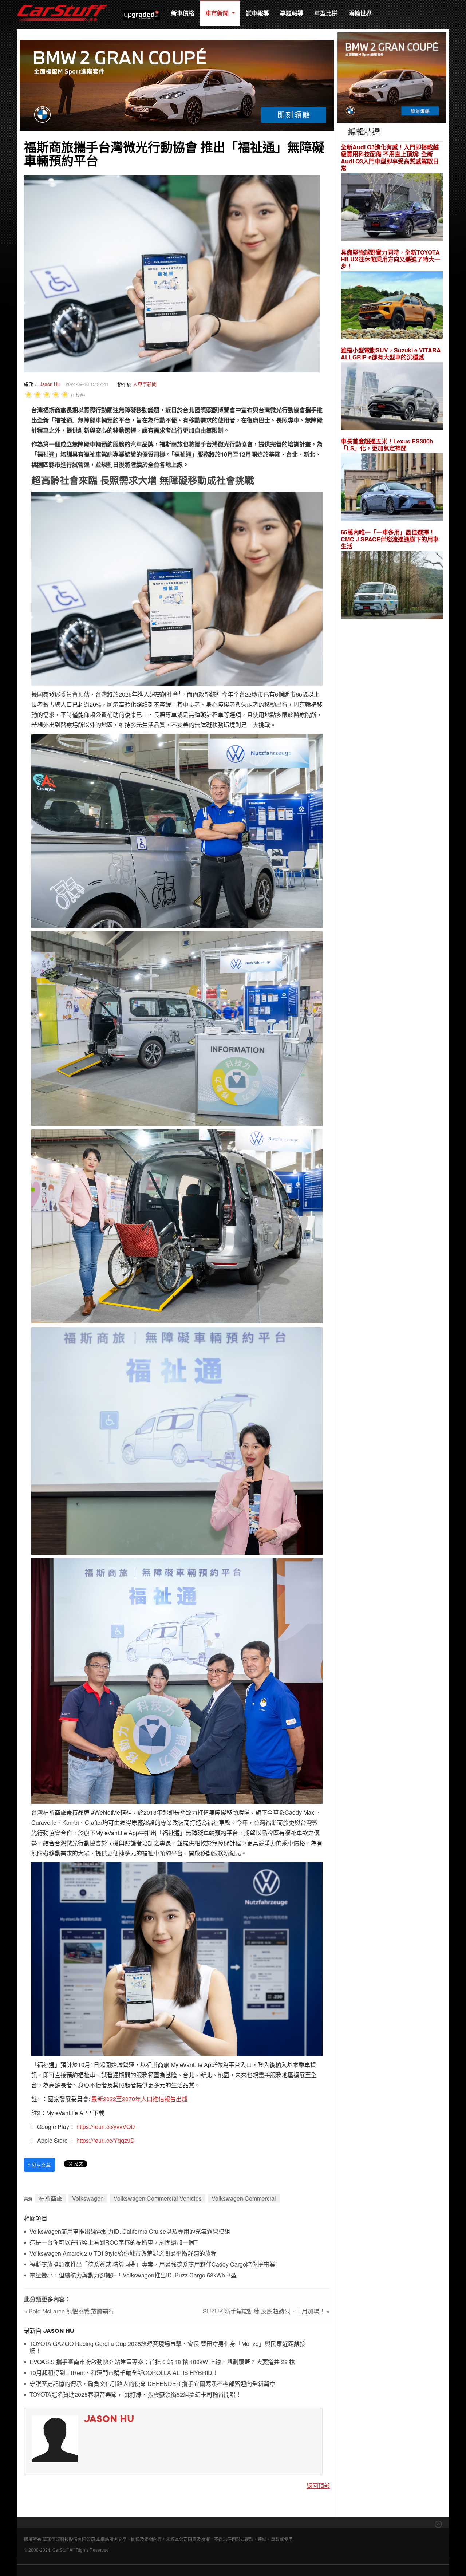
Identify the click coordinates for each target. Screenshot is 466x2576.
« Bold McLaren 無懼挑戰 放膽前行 (69, 2311)
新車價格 (183, 13)
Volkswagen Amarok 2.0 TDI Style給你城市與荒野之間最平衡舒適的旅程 (123, 2254)
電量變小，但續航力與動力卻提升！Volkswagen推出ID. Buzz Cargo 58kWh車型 (133, 2275)
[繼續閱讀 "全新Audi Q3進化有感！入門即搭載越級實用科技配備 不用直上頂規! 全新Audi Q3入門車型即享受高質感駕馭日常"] (392, 208)
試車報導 (257, 13)
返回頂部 (318, 2486)
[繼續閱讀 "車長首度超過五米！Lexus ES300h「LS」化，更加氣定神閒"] (392, 488)
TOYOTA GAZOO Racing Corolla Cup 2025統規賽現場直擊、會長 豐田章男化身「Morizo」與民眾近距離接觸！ (167, 2348)
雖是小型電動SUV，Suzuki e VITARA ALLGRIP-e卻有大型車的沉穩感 (391, 354)
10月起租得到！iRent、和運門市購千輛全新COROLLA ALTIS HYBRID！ (124, 2373)
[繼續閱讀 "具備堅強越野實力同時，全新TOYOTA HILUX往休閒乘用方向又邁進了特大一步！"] (392, 306)
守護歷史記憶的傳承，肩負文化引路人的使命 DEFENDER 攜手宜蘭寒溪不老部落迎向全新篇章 (152, 2384)
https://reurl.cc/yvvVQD (106, 2127)
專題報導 (292, 13)
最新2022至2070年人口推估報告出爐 (139, 2099)
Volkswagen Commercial (244, 2198)
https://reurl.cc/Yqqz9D (106, 2140)
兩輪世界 (360, 13)
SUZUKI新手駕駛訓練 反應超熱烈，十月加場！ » (266, 2311)
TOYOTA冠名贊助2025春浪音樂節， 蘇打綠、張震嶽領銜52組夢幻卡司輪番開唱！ (135, 2395)
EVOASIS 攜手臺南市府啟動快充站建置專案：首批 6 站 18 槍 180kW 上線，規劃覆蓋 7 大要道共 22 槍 (162, 2362)
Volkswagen (88, 2198)
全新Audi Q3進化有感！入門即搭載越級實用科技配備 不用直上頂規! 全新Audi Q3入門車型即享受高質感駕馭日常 (390, 157)
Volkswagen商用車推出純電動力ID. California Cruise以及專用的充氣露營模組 (130, 2232)
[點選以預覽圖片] (172, 273)
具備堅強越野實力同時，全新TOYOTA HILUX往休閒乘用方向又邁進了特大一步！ (390, 259)
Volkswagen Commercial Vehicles (158, 2198)
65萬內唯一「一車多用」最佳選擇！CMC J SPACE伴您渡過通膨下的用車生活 (390, 539)
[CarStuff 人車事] (62, 3)
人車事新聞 (145, 384)
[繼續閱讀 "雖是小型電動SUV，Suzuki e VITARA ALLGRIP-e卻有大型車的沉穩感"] (392, 397)
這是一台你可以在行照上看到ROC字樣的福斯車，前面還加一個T (114, 2243)
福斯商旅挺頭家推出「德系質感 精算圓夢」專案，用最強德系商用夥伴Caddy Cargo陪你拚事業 (152, 2265)
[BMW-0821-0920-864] (177, 84)
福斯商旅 (51, 2198)
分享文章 (40, 2165)
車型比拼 (326, 13)
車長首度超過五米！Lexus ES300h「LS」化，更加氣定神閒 (387, 445)
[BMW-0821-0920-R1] (392, 77)
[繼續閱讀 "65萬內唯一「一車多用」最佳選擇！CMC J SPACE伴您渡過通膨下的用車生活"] (392, 586)
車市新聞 (218, 13)
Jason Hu (50, 384)
